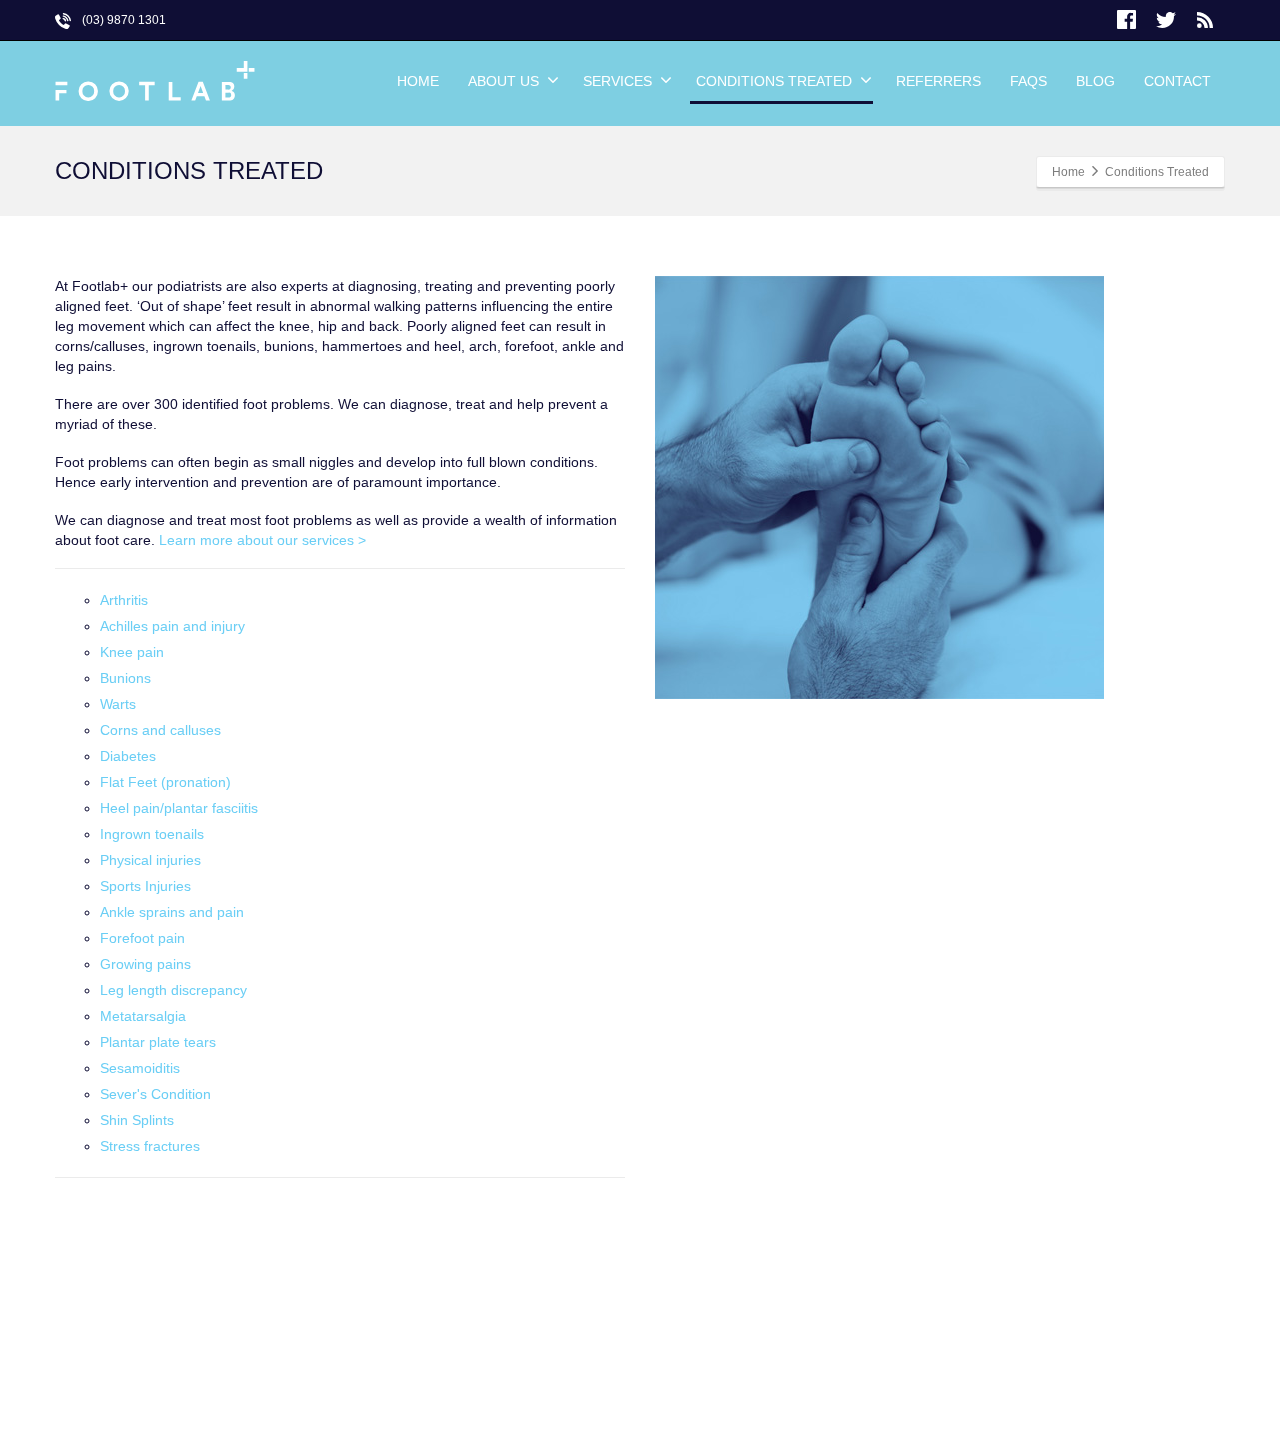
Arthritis (124, 600)
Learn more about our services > (262, 540)
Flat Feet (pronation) (165, 782)
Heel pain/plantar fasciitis (179, 808)
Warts (118, 704)
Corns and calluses (160, 730)
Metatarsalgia (143, 1016)
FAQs (1028, 81)
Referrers (938, 81)
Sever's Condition (155, 1094)
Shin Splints (137, 1120)
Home (418, 81)
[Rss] (1205, 20)
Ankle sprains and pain (172, 912)
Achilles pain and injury (172, 626)
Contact (1177, 81)
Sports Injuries (145, 886)
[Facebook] (1127, 20)
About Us (503, 81)
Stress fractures (150, 1146)
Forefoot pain (142, 938)
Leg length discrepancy (173, 990)
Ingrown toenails (152, 834)
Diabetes (128, 756)
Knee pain (132, 652)
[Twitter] (1166, 20)
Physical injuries (150, 860)
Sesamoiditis (140, 1068)
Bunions (125, 678)
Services (617, 81)
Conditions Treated (774, 81)
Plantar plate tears (158, 1042)
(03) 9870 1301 (124, 20)
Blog (1095, 81)
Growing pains (145, 964)
